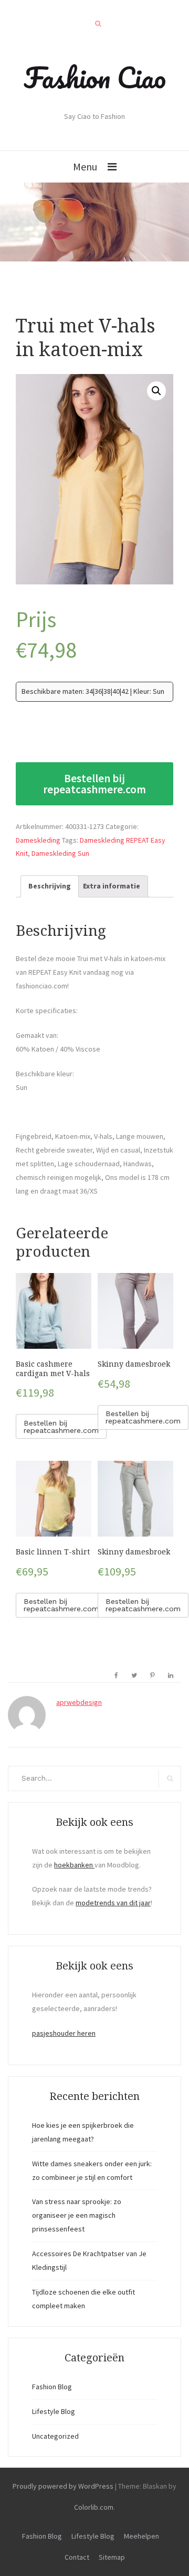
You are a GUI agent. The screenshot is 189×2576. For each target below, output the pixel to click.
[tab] (50, 886)
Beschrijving (50, 886)
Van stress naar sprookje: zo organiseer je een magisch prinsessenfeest (77, 2215)
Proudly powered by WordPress (63, 2486)
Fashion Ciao (95, 77)
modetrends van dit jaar (113, 1903)
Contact (77, 2557)
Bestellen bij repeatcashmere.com (94, 784)
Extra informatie (112, 886)
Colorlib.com (94, 2507)
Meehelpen (141, 2536)
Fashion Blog (52, 2387)
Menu (85, 166)
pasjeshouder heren (64, 2033)
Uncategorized (55, 2436)
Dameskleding (38, 840)
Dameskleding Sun (60, 853)
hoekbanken (74, 1865)
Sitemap (112, 2557)
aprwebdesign (79, 1702)
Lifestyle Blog (54, 2411)
